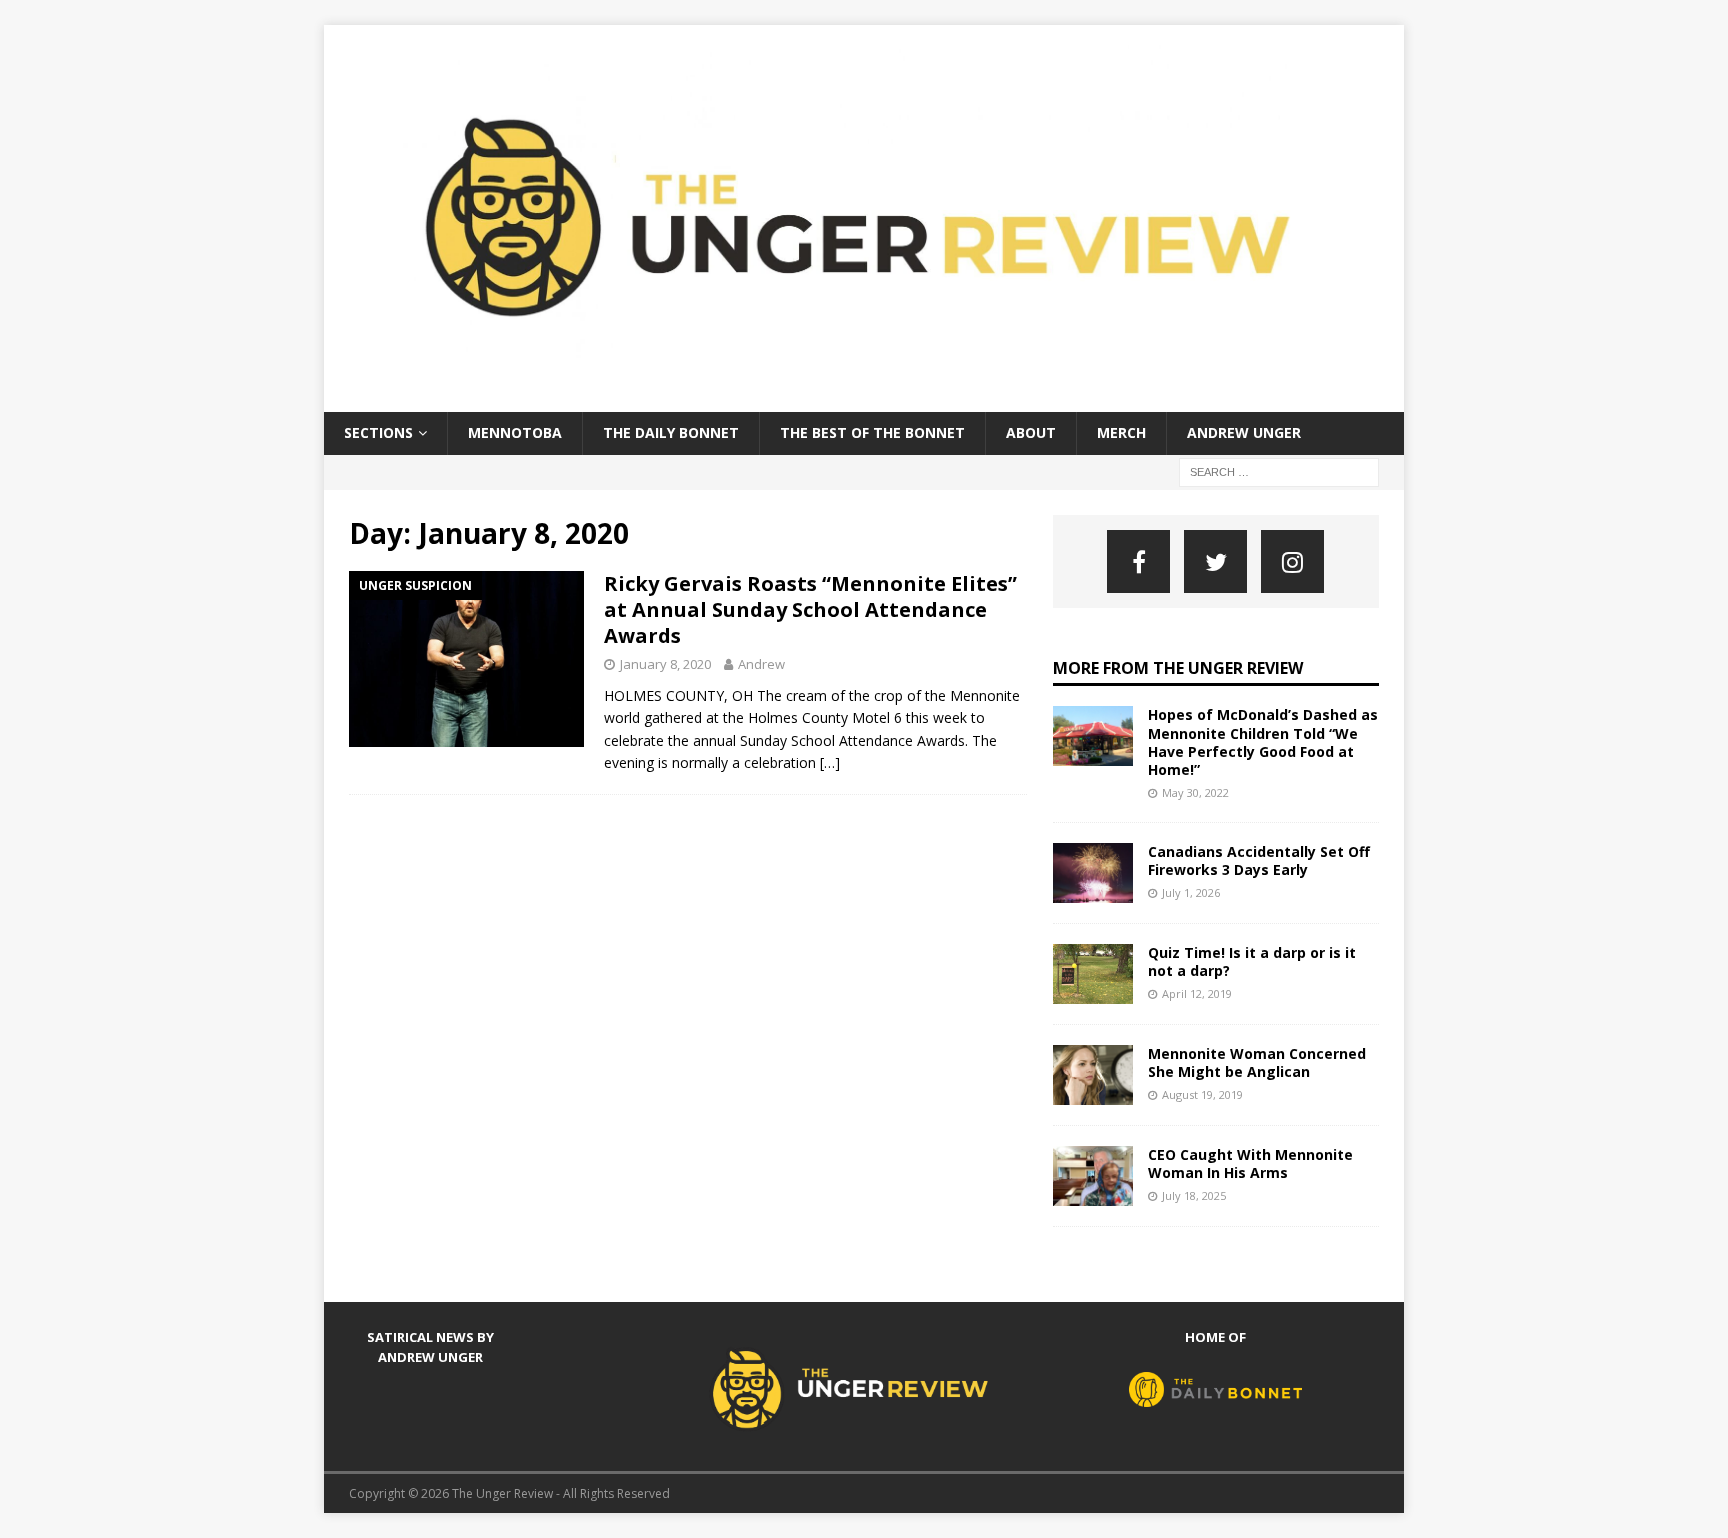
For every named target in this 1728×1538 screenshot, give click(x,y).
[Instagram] (1292, 561)
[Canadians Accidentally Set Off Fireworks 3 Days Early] (1093, 873)
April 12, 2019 (1197, 993)
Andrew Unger (1244, 432)
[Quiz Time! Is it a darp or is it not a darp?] (1093, 974)
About (1031, 432)
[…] (830, 762)
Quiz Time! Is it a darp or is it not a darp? (1252, 961)
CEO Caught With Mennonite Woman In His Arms (1250, 1163)
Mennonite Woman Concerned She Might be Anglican (1257, 1062)
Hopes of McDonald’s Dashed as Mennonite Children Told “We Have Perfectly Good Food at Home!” (1263, 742)
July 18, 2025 (1194, 1195)
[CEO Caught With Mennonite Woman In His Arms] (1093, 1176)
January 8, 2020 (665, 664)
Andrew (761, 664)
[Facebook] (1138, 561)
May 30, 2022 (1195, 792)
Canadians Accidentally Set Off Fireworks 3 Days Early (1259, 860)
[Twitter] (1215, 561)
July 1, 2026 (1191, 892)
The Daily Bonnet (671, 432)
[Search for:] (1279, 470)
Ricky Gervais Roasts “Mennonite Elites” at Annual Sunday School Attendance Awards (810, 609)
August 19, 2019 (1202, 1094)
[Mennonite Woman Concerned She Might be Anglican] (1093, 1075)
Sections (378, 432)
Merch (1121, 432)
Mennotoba (515, 432)
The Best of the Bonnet (872, 432)
